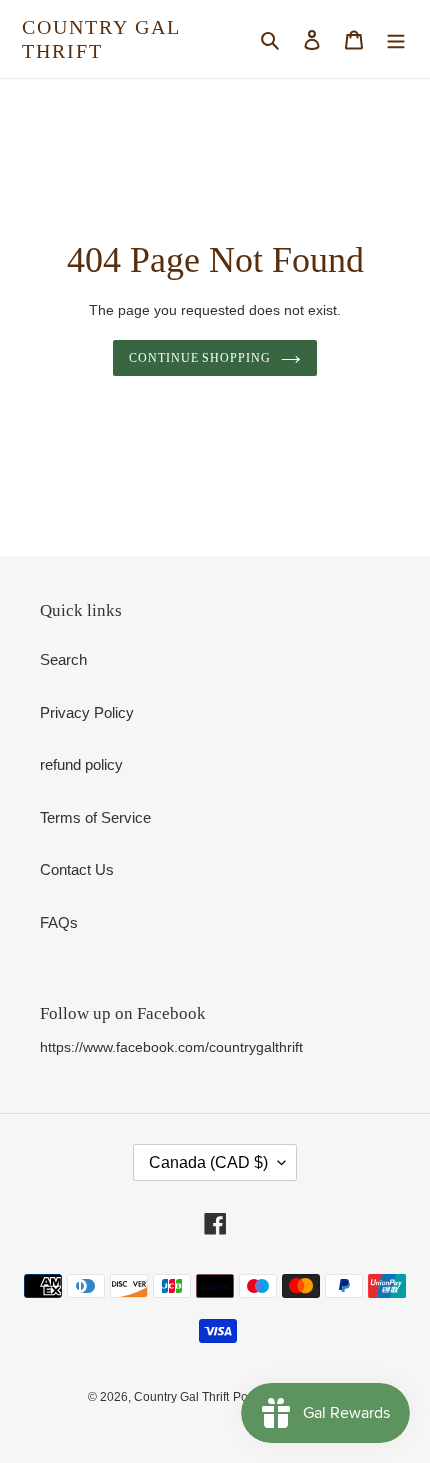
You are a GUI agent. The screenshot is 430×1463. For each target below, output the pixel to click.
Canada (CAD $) (208, 1162)
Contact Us (77, 869)
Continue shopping (200, 358)
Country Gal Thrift (101, 39)
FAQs (59, 922)
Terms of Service (95, 817)
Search (63, 659)
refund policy (81, 764)
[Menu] (396, 39)
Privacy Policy (87, 712)
